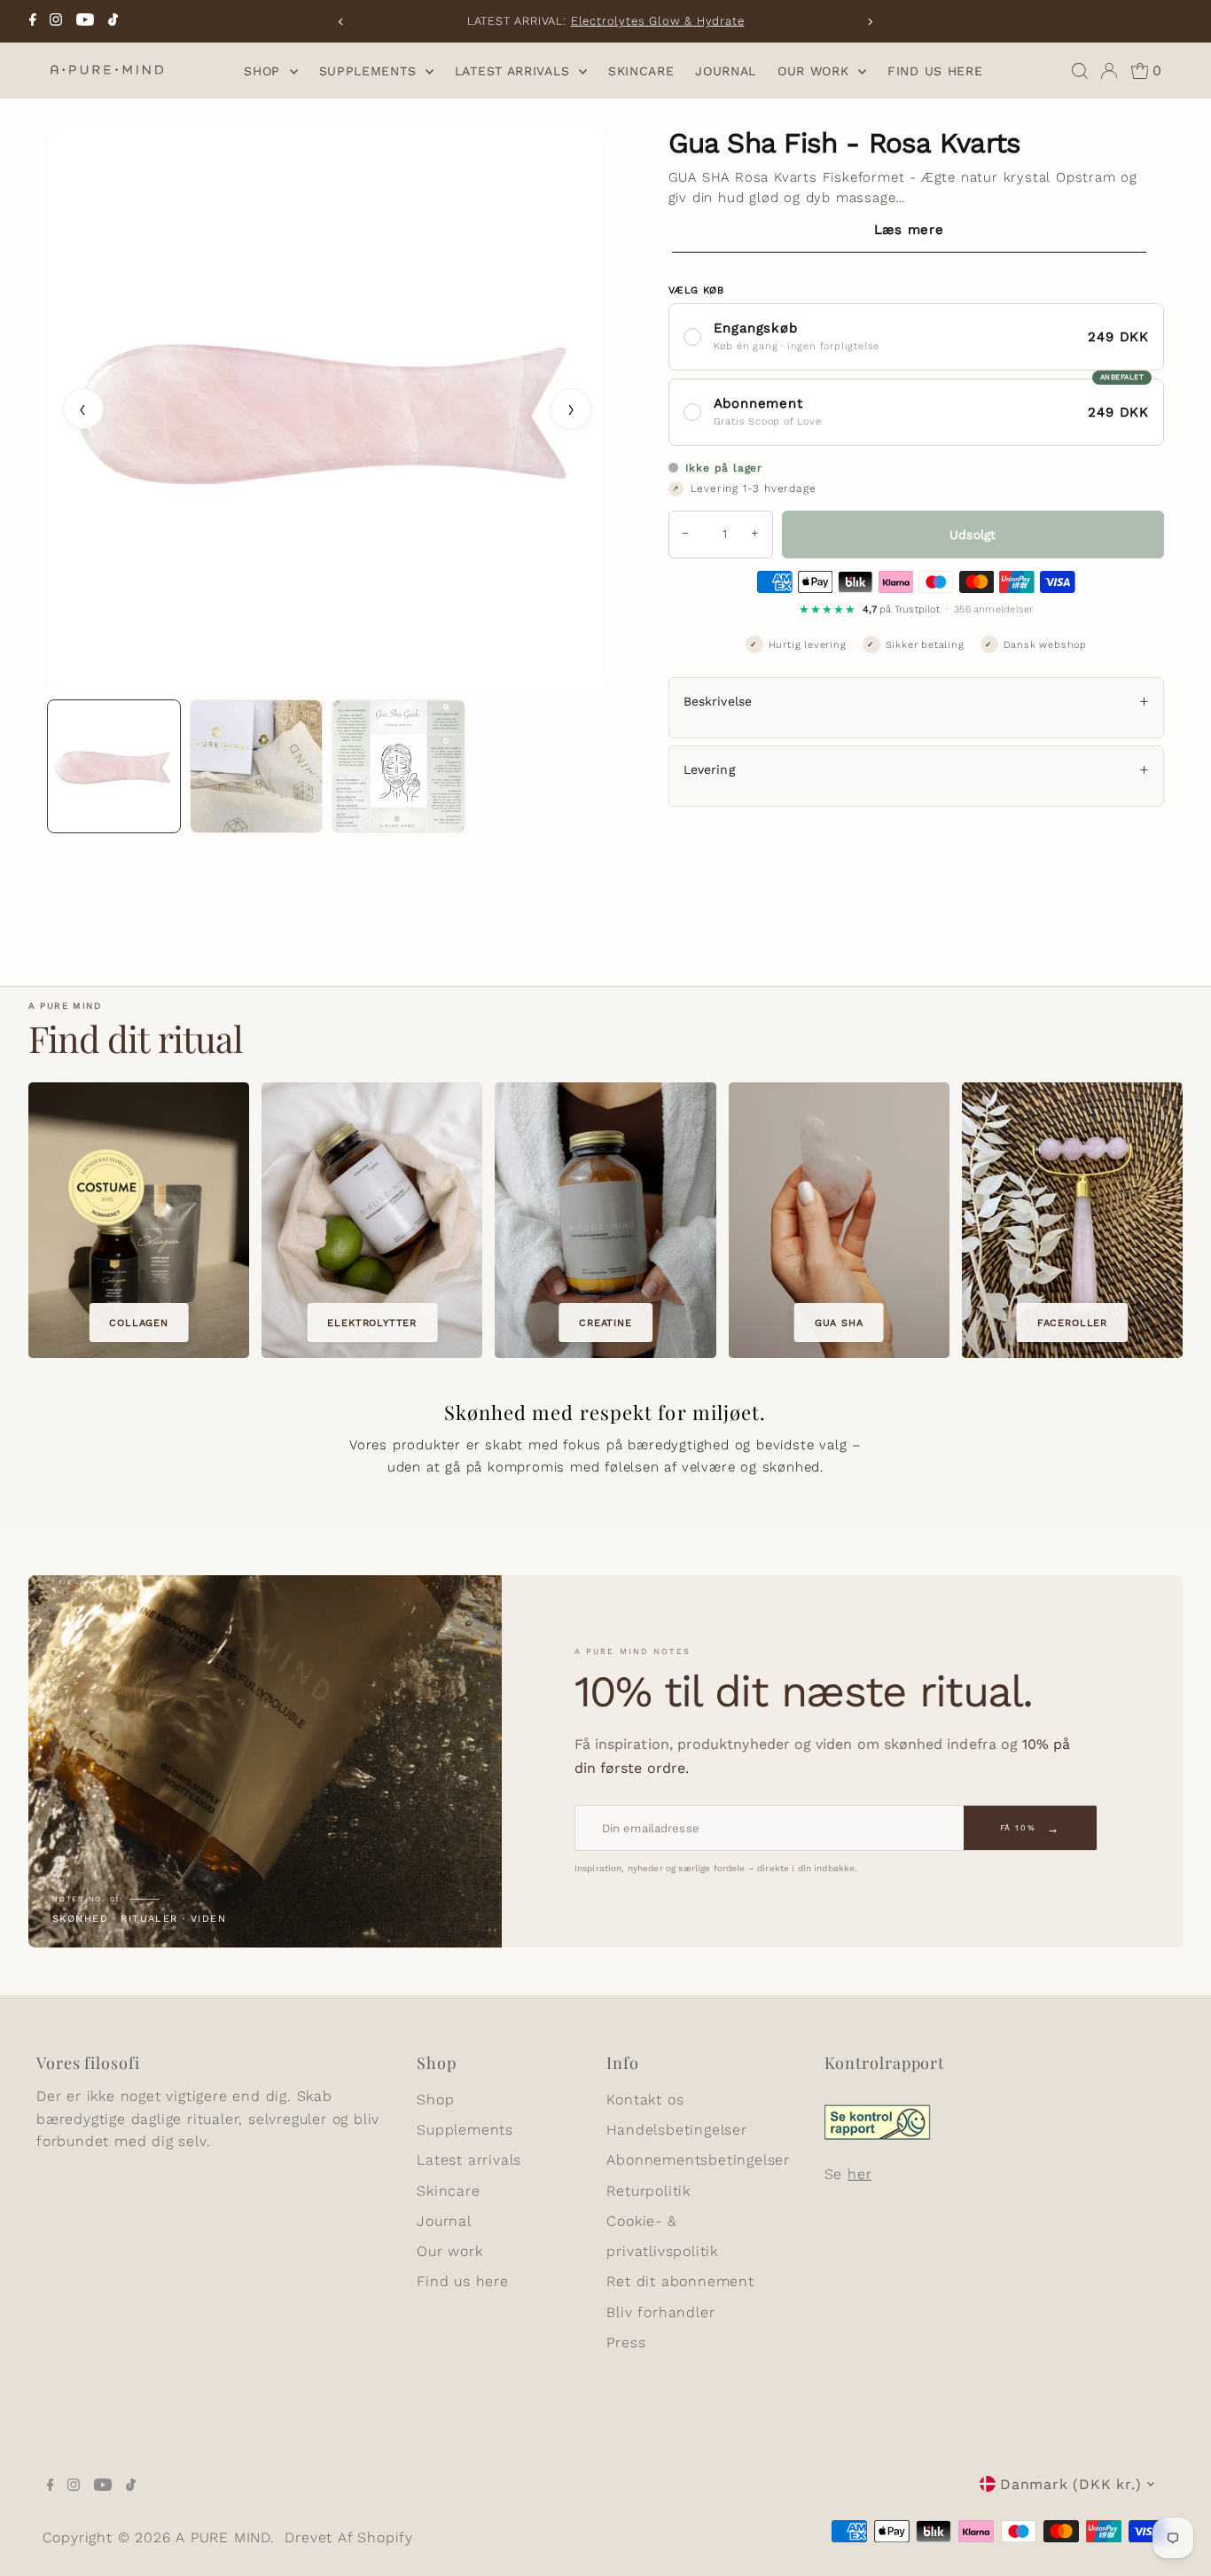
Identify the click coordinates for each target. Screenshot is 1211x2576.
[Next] (869, 22)
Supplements (370, 71)
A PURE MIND (223, 2537)
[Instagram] (56, 21)
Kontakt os (645, 2100)
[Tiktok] (113, 21)
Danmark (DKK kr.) (1071, 2484)
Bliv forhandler (660, 2312)
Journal (726, 71)
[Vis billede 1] (114, 766)
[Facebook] (33, 21)
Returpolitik (648, 2191)
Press (626, 2342)
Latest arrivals (515, 71)
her (859, 2174)
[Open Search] (1080, 71)
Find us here (935, 71)
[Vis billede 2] (257, 766)
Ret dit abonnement (680, 2281)
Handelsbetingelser (676, 2130)
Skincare (641, 71)
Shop (265, 71)
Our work (816, 71)
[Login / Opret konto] (1109, 71)
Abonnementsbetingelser (698, 2160)
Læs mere (909, 230)
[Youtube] (85, 21)
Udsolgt (973, 535)
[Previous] (342, 22)
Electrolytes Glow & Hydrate (658, 21)
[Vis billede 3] (398, 766)
